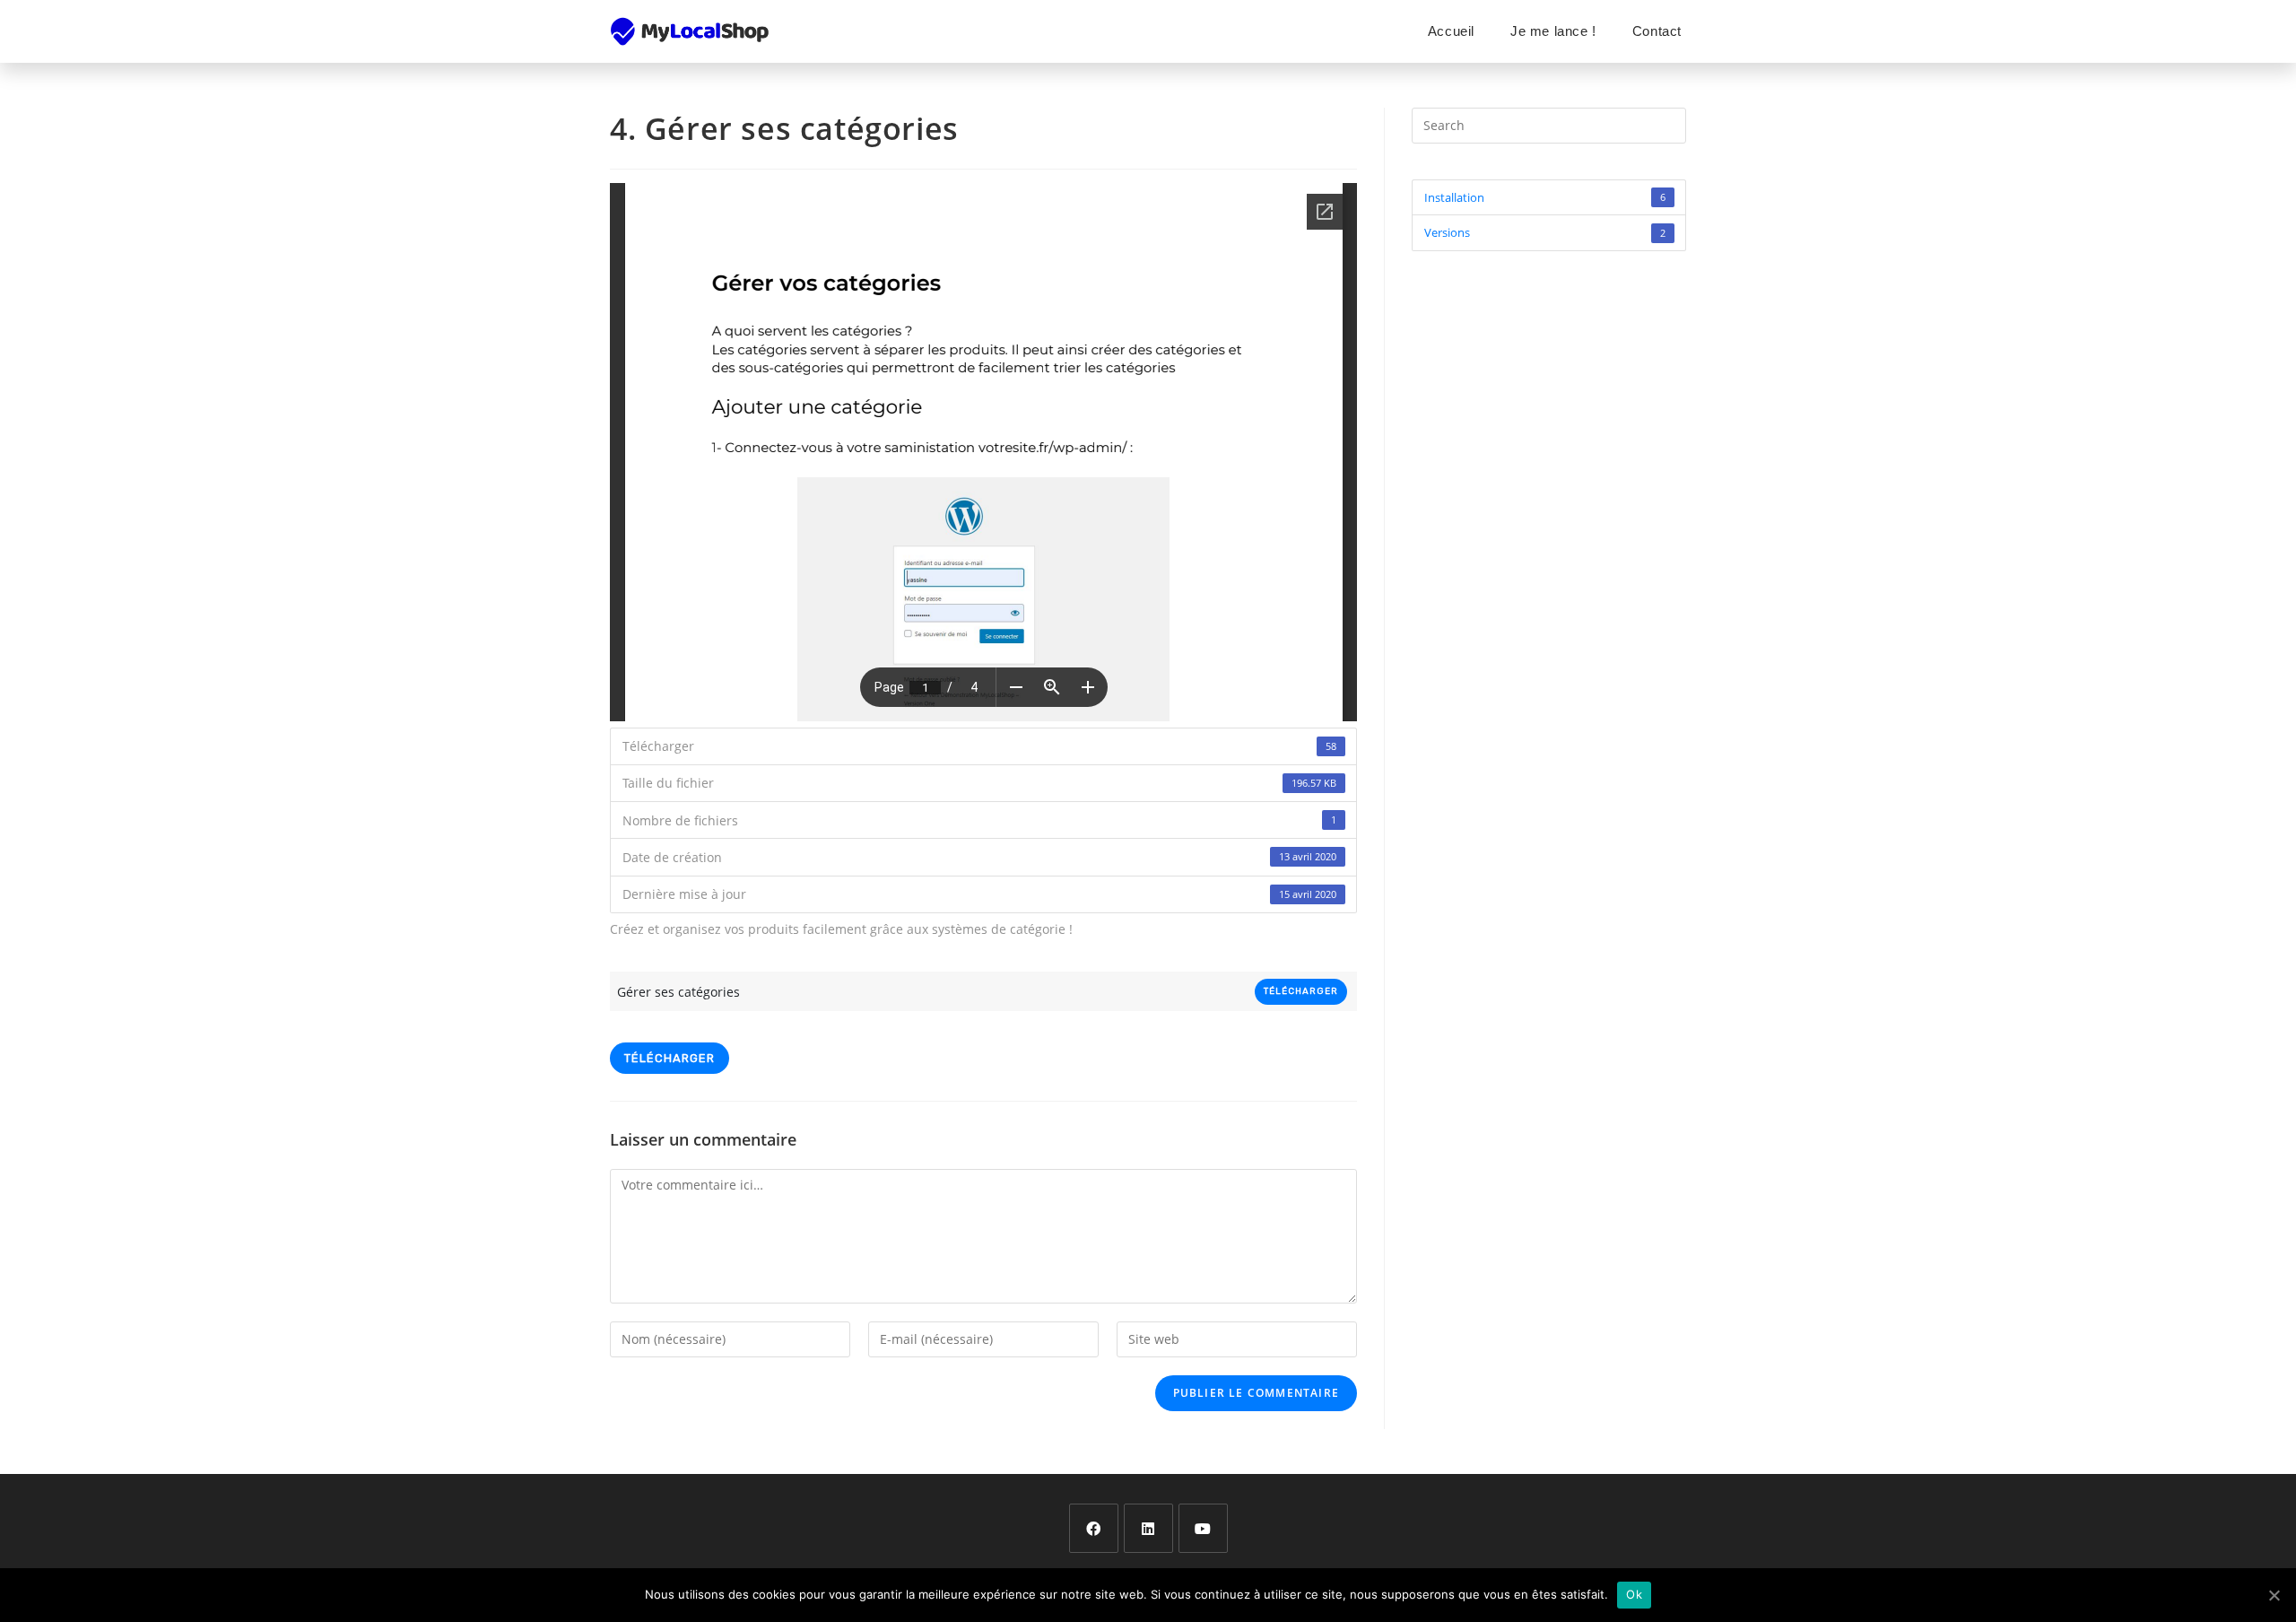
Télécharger (1301, 991)
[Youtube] (1203, 1528)
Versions (1545, 232)
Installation (1545, 197)
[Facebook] (1094, 1528)
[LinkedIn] (1148, 1528)
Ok (1634, 1594)
